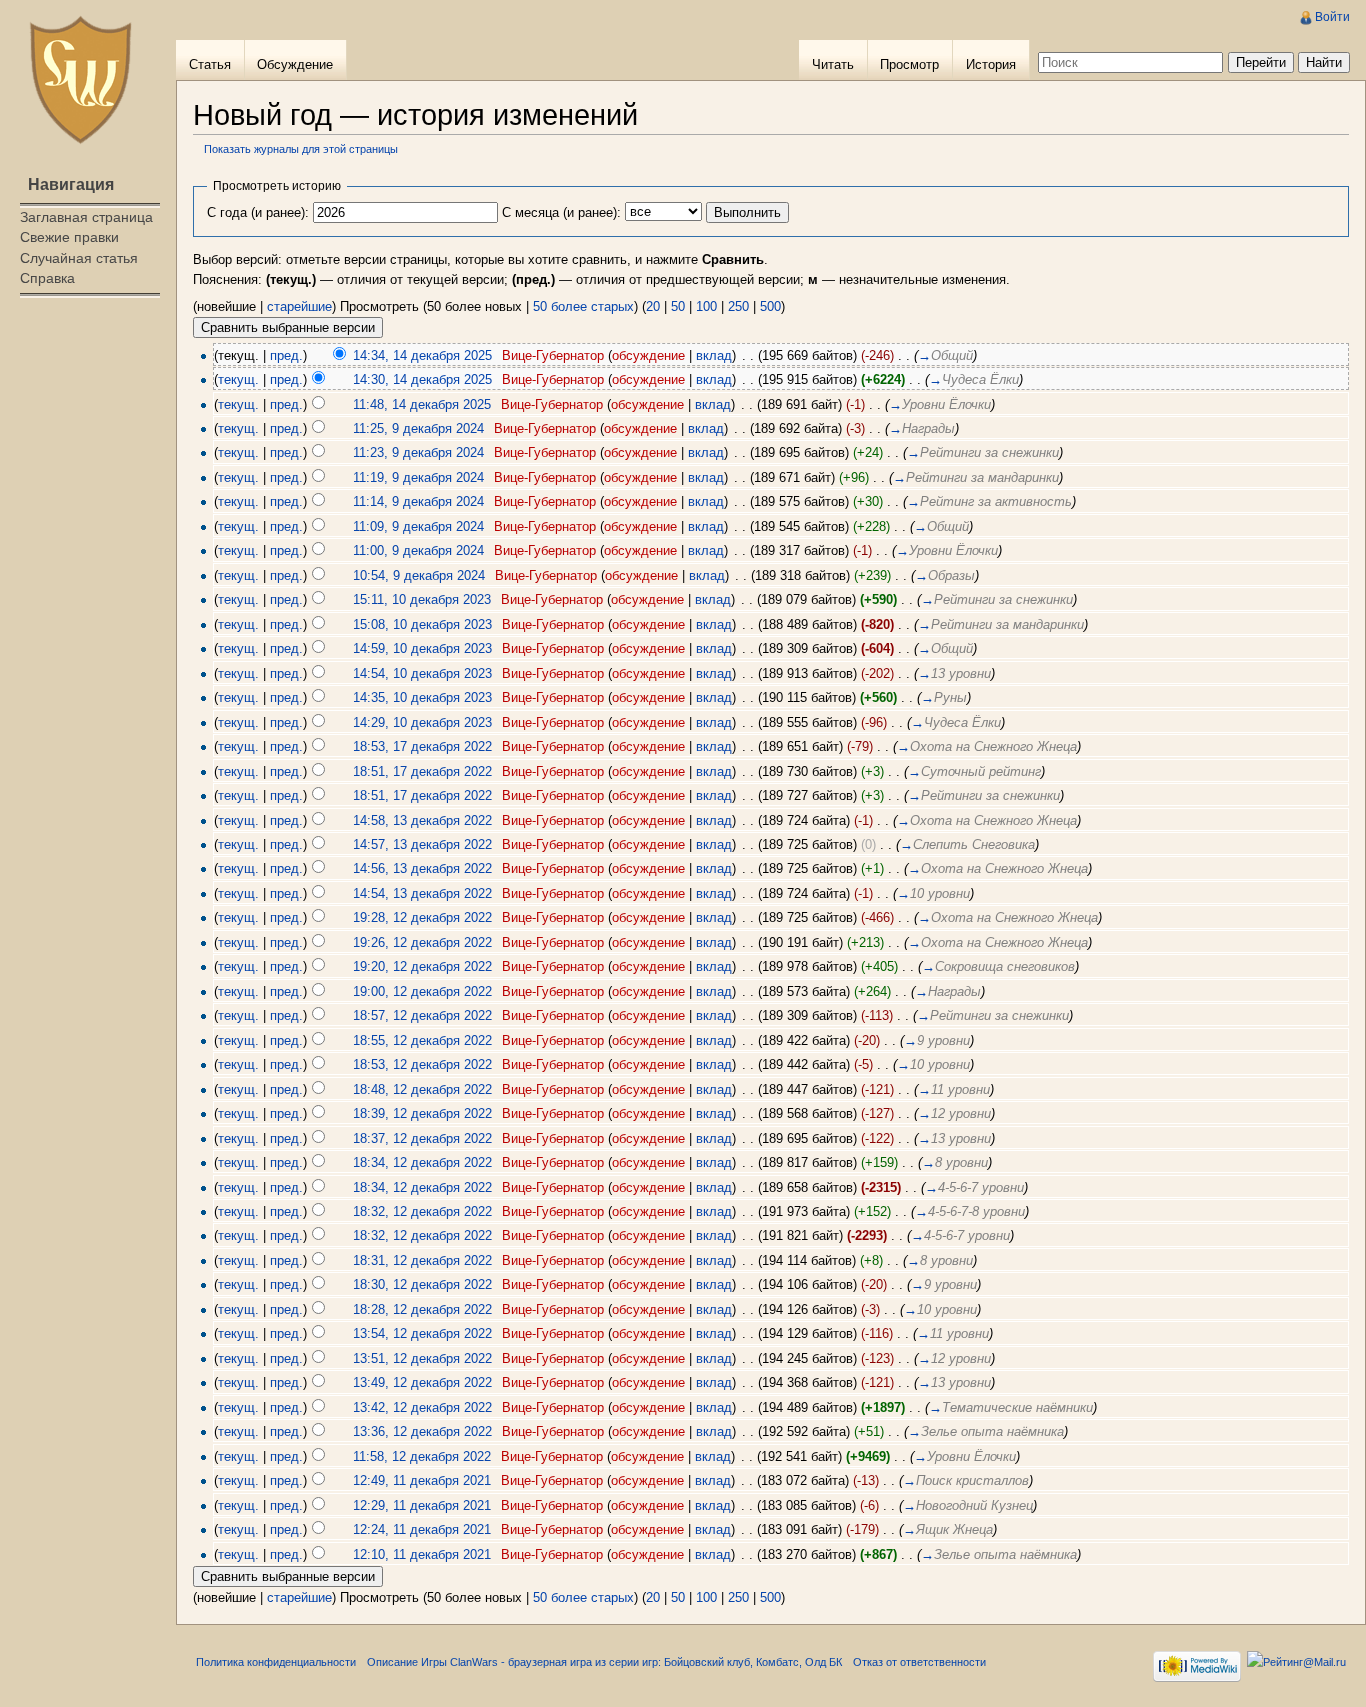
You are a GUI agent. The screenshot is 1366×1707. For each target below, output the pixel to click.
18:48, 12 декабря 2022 (422, 1089)
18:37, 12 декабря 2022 (422, 1138)
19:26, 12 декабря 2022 (422, 942)
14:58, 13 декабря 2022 (422, 820)
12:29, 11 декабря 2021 (422, 1505)
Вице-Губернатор (553, 355)
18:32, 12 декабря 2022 (422, 1211)
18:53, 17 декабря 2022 (422, 746)
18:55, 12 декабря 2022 (422, 1040)
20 (653, 306)
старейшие (299, 306)
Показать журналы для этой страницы (301, 149)
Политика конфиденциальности (276, 1662)
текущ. (238, 379)
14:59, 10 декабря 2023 (422, 648)
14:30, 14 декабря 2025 (422, 379)
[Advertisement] (88, 386)
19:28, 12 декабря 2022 (422, 917)
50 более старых (583, 306)
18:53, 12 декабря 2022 (422, 1064)
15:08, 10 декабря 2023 (422, 624)
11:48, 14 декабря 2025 (422, 404)
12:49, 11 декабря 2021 (422, 1480)
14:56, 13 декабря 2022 (422, 868)
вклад (714, 355)
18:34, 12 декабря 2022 (422, 1162)
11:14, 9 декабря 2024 (418, 501)
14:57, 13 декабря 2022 (422, 844)
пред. (286, 355)
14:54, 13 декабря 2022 (422, 893)
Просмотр (909, 64)
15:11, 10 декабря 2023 (422, 599)
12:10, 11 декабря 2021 (422, 1554)
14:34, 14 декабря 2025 (422, 355)
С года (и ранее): (258, 212)
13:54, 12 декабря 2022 (422, 1333)
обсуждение (648, 355)
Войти (1332, 17)
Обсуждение (295, 64)
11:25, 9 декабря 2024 (418, 428)
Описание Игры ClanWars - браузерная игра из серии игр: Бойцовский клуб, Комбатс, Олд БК (604, 1662)
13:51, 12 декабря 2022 (422, 1358)
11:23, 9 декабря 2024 (418, 452)
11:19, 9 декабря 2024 (418, 477)
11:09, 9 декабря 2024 (418, 526)
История (991, 64)
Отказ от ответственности (919, 1662)
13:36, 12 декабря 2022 (422, 1431)
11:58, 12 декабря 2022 (422, 1456)
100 (706, 306)
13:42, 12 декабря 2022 (422, 1407)
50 (678, 306)
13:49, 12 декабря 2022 (422, 1382)
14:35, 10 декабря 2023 (422, 697)
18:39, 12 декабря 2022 (422, 1113)
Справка (47, 278)
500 (770, 306)
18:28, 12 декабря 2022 (422, 1309)
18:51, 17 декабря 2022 (422, 771)
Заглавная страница (86, 217)
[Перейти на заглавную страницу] (80, 80)
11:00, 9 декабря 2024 (418, 550)
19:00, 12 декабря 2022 (422, 991)
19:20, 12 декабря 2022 (422, 966)
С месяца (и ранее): (561, 212)
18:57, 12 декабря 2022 (422, 1015)
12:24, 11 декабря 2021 (422, 1529)
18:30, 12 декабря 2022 (422, 1284)
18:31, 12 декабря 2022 (422, 1260)
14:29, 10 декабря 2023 (422, 722)
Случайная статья (79, 258)
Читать (833, 64)
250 (738, 306)
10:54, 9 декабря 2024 (419, 575)
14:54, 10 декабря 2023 (422, 673)
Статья (210, 64)
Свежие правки (69, 237)
